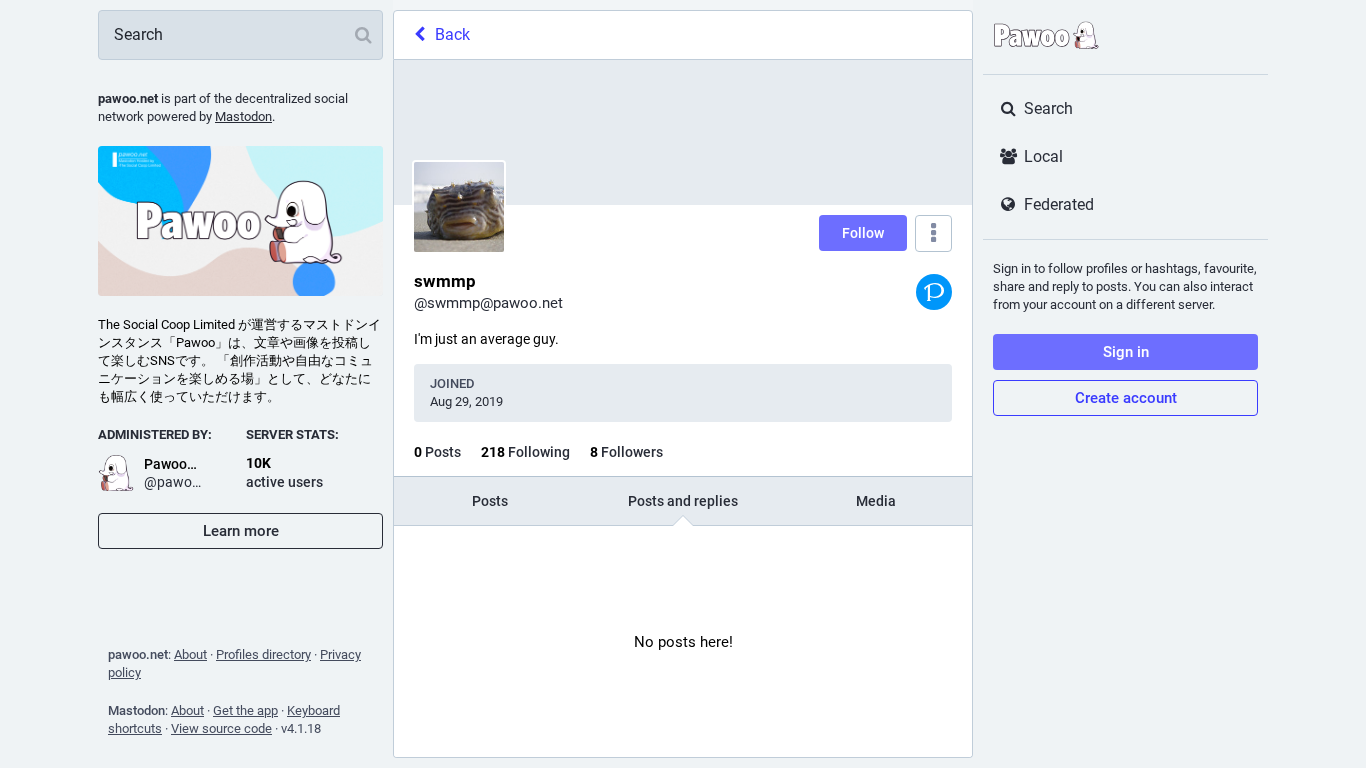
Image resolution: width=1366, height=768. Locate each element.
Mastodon (243, 116)
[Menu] (933, 233)
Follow (863, 233)
